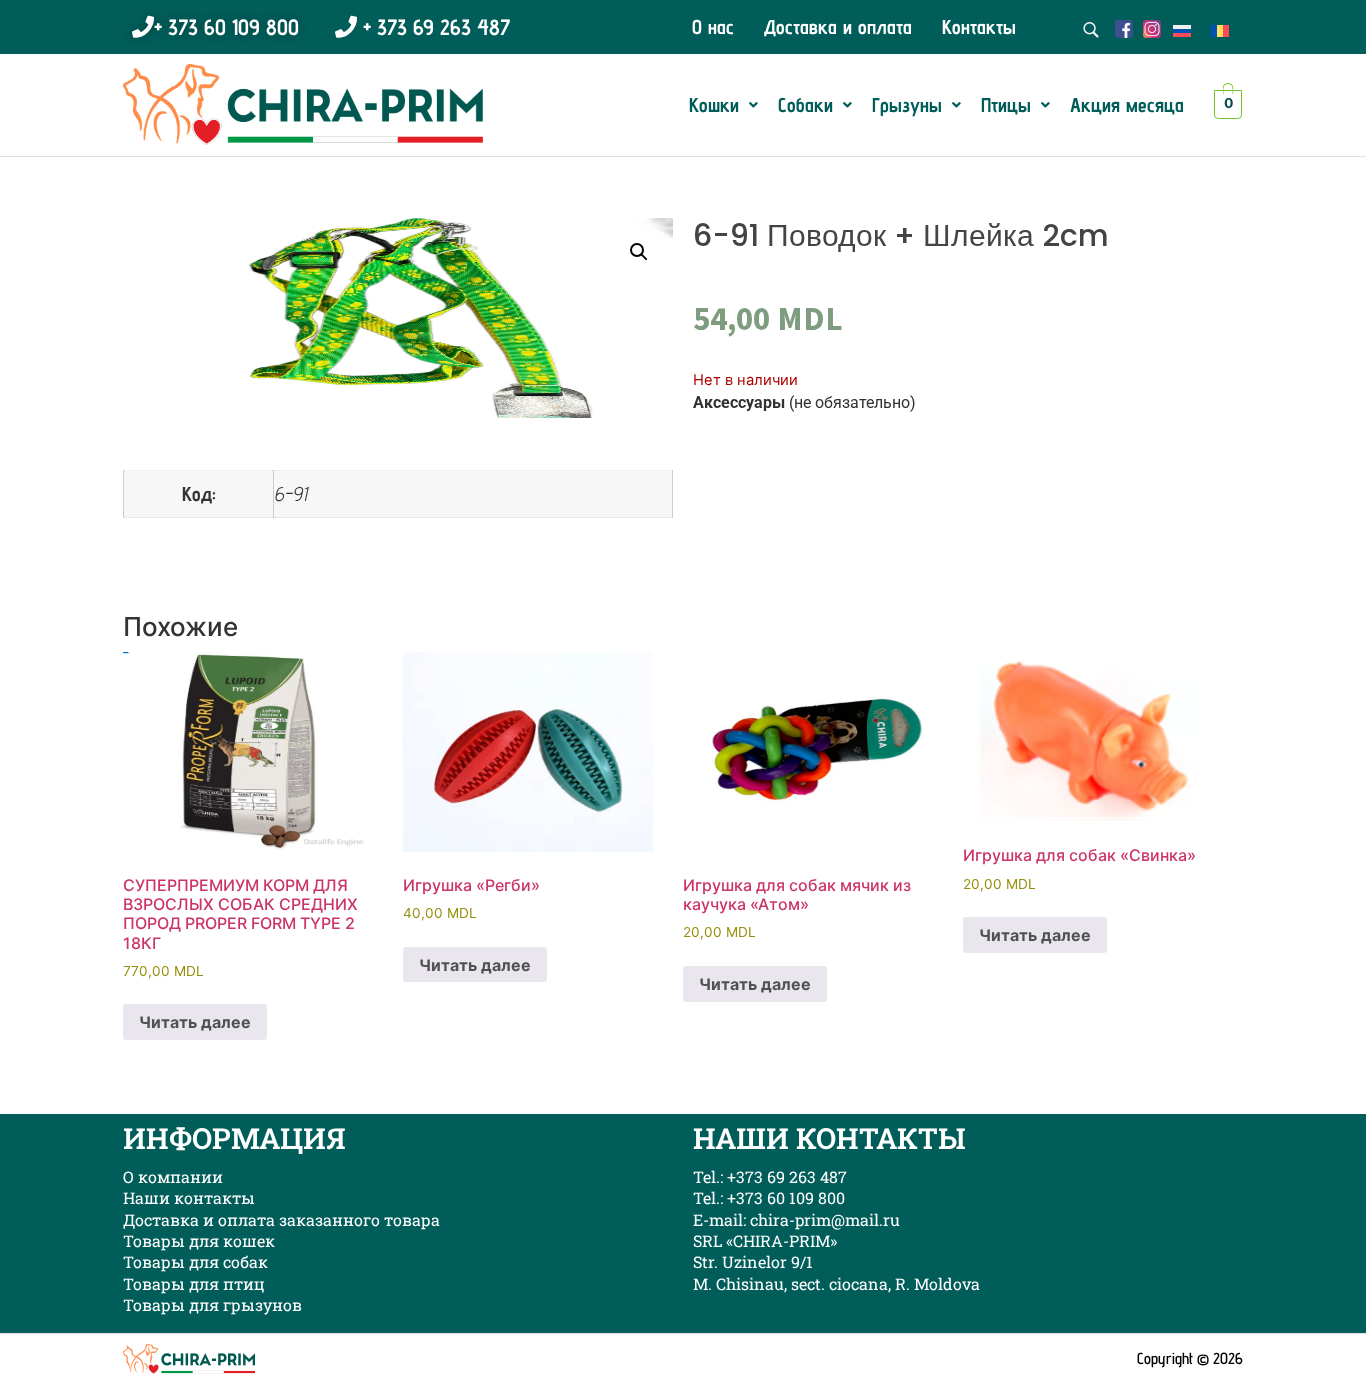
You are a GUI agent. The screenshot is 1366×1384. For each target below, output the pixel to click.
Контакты (979, 27)
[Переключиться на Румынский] (1220, 29)
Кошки (714, 105)
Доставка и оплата (838, 27)
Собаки (805, 105)
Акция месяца (1127, 105)
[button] (723, 105)
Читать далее (195, 1022)
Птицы (1006, 105)
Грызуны (907, 105)
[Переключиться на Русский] (1182, 29)
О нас (713, 27)
